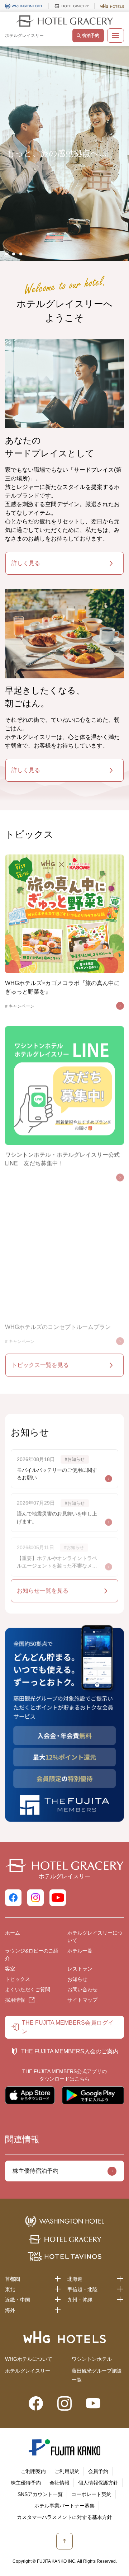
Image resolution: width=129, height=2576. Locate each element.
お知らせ (77, 1979)
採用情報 (15, 2000)
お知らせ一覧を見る (43, 1590)
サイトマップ (82, 2000)
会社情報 (59, 2483)
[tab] (6, 254)
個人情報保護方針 (98, 2483)
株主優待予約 (26, 2483)
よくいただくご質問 (28, 1989)
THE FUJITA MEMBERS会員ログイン (68, 2027)
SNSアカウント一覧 (40, 2494)
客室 (10, 1969)
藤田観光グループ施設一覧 (97, 2375)
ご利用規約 (67, 2471)
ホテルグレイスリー (28, 2371)
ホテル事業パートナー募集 (64, 2506)
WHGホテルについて (29, 2359)
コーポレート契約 (91, 2494)
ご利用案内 (33, 2471)
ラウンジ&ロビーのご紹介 (32, 1955)
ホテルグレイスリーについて (95, 1937)
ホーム (13, 1933)
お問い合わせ (82, 1989)
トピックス (18, 1979)
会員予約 (98, 2471)
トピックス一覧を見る (40, 1365)
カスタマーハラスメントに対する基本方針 (64, 2517)
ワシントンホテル (92, 2359)
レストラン (80, 1969)
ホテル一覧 (80, 1951)
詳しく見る (26, 563)
